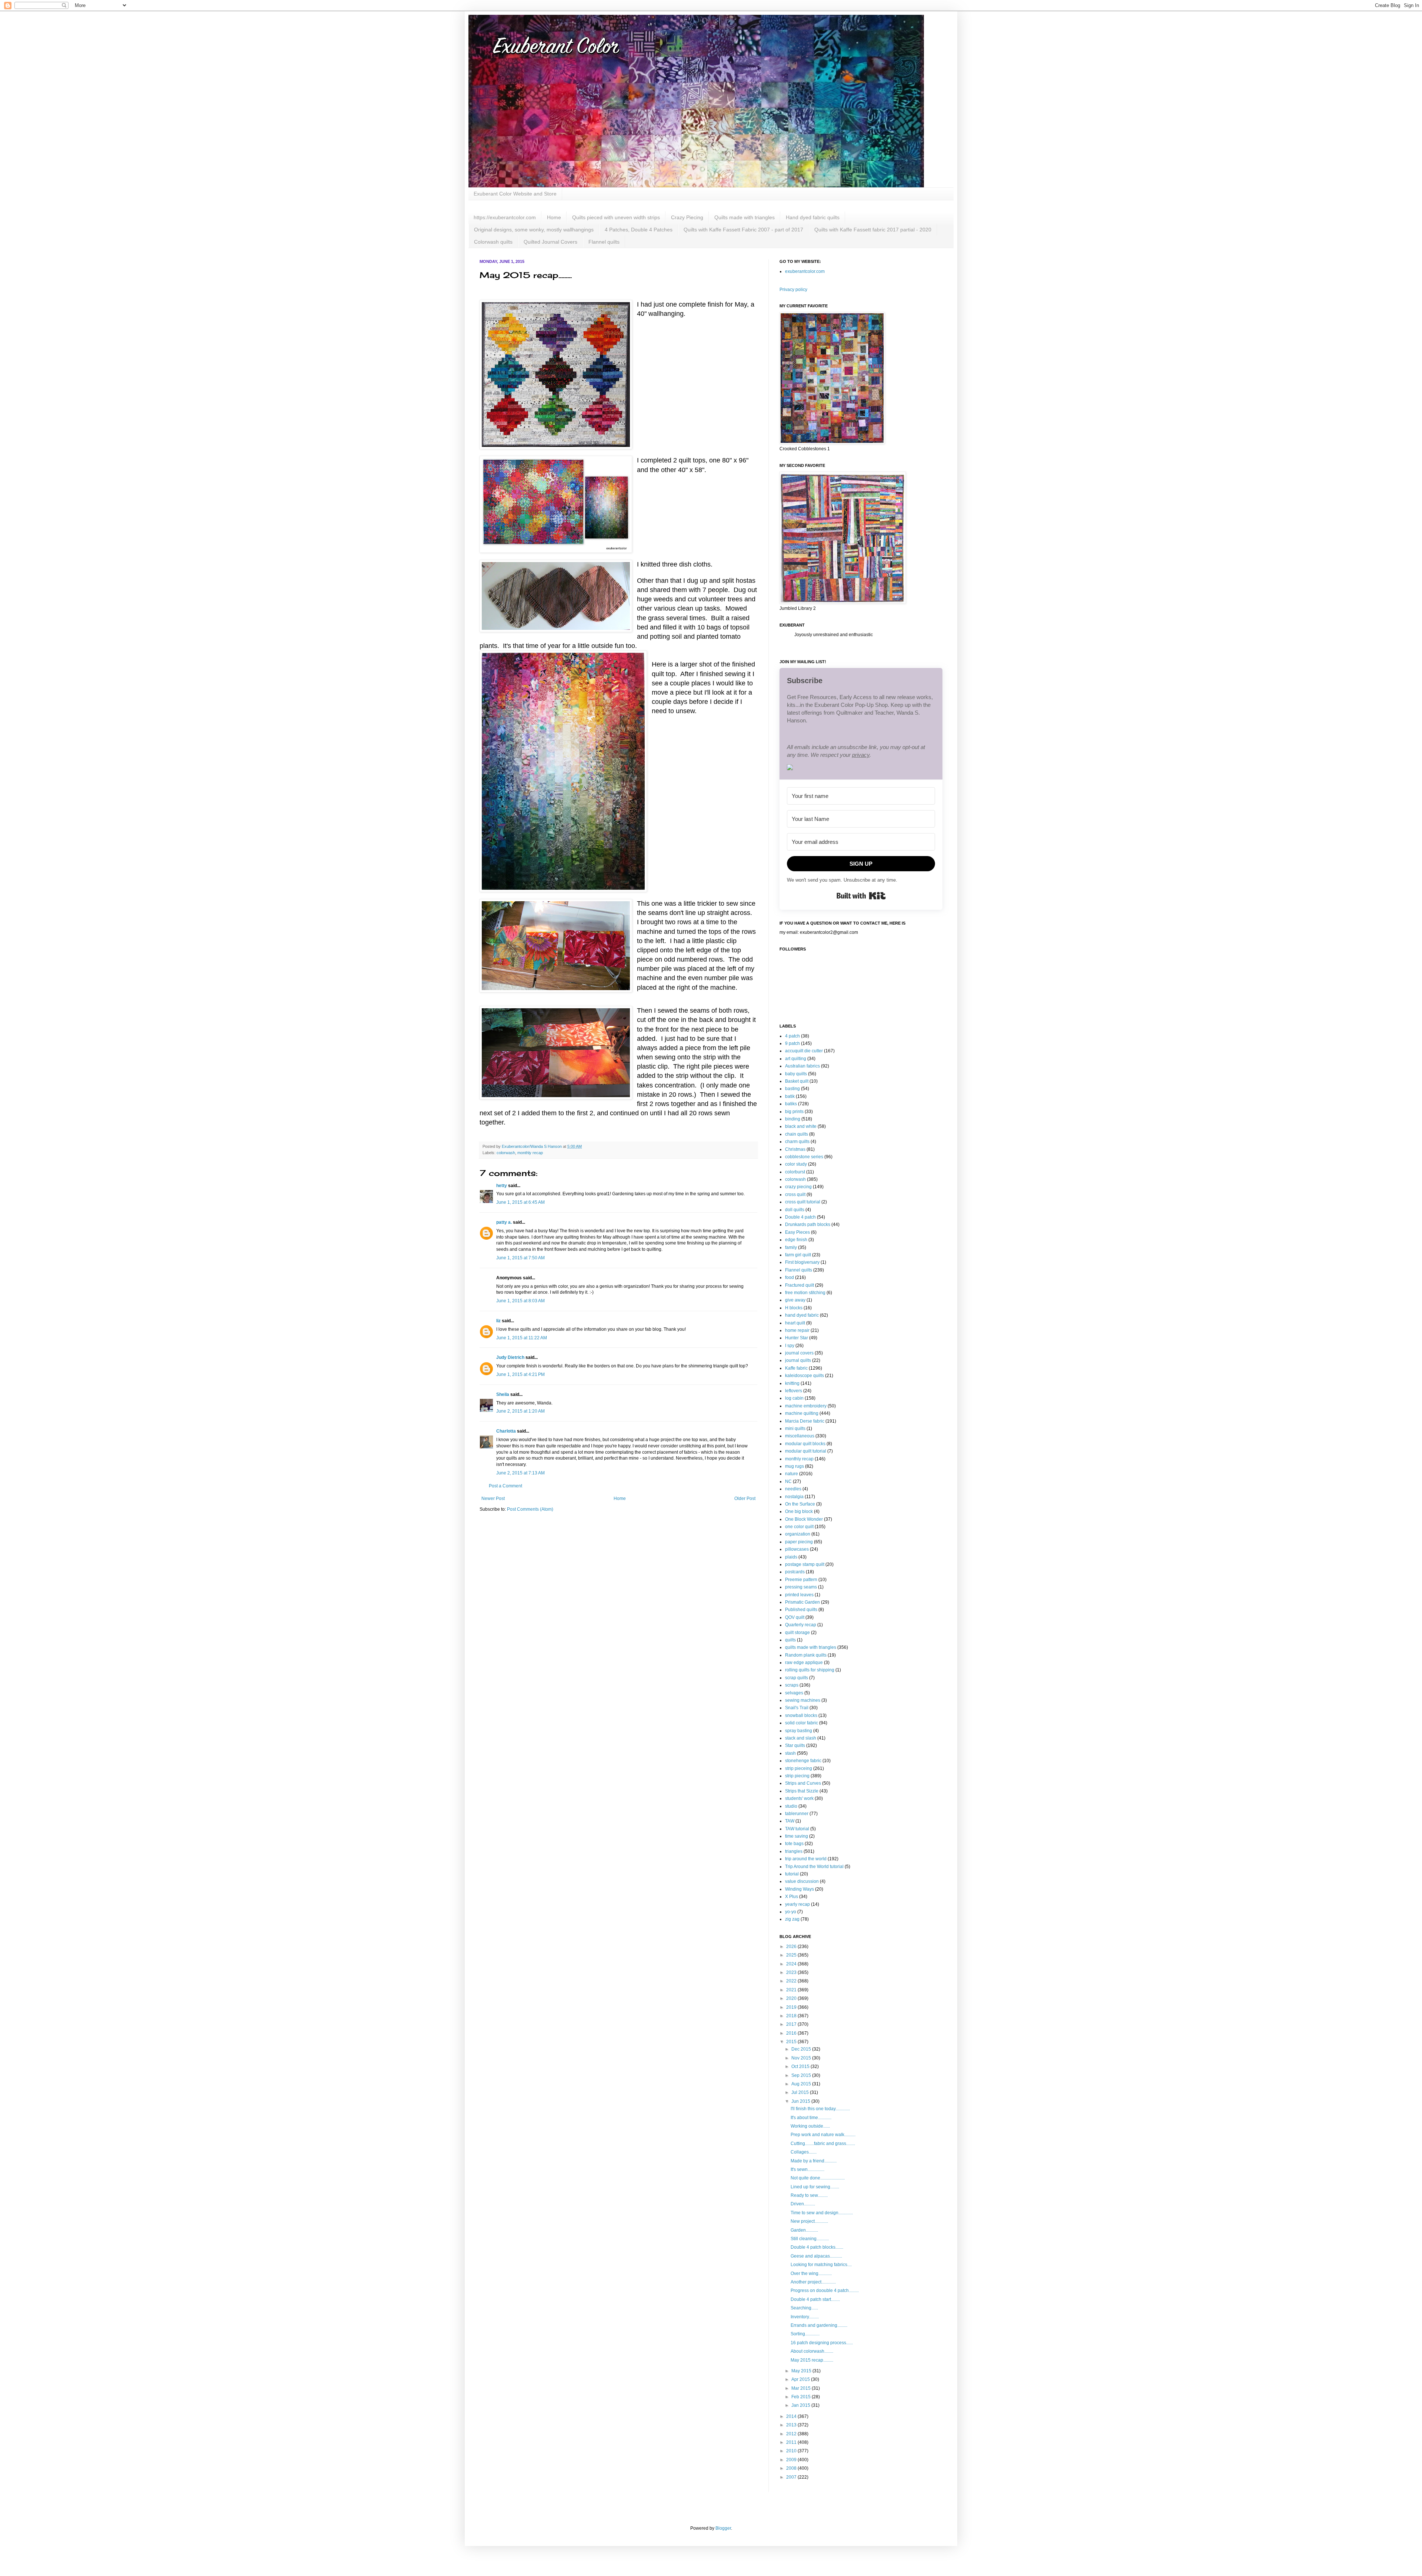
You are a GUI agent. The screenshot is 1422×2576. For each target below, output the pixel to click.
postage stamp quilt (805, 1564)
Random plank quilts (806, 1655)
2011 (792, 2442)
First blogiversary (802, 1262)
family (791, 1247)
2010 (792, 2451)
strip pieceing (799, 1768)
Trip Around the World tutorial (814, 1867)
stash (790, 1753)
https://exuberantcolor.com (505, 217)
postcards (795, 1572)
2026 (792, 1947)
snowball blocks (801, 1715)
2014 (792, 2416)
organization (798, 1534)
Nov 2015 (802, 2058)
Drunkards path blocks (808, 1224)
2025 (792, 1955)
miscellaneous (800, 1436)
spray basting (799, 1731)
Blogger (723, 2528)
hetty (502, 1186)
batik (790, 1096)
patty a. (504, 1222)
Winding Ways (800, 1889)
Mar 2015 (802, 2388)
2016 (792, 2033)
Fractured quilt (800, 1285)
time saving (797, 1836)
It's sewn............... (807, 2169)
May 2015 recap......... (812, 2360)
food (790, 1277)
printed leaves (799, 1595)
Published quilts (801, 1610)
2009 (792, 2460)
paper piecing (799, 1542)
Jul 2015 (801, 2092)
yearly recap (797, 1904)
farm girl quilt (798, 1255)
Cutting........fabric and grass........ (823, 2144)
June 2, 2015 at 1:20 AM (520, 1411)
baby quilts (796, 1074)
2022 (792, 1981)
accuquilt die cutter (804, 1051)
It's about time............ (811, 2118)
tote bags (794, 1844)
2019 (792, 2007)
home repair (797, 1330)
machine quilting (802, 1413)
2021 (792, 1990)
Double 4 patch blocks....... (817, 2247)
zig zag (792, 1919)
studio (791, 1806)
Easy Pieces (797, 1232)
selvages (794, 1693)
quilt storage (797, 1633)
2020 (792, 1998)
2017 (792, 2024)
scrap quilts (797, 1678)
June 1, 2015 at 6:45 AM (520, 1202)
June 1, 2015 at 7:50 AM (520, 1258)
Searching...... (804, 2308)
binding (793, 1119)
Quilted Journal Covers (550, 242)
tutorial (792, 1874)
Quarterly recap (801, 1625)
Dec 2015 (802, 2049)
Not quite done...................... (818, 2178)
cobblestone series (804, 1157)
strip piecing (797, 1776)
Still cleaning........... (810, 2239)
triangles (794, 1851)
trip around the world (806, 1859)
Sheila (503, 1394)
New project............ (809, 2221)
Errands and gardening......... (819, 2325)
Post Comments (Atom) (530, 1509)
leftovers (794, 1391)
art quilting (796, 1059)
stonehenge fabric (803, 1761)
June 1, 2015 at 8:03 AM (520, 1301)
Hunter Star (797, 1338)
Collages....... (804, 2152)
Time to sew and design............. (822, 2213)
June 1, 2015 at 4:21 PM (520, 1374)
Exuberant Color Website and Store (515, 194)
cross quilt (795, 1195)
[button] (861, 768)
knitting (792, 1383)
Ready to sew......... (809, 2195)
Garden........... (804, 2230)
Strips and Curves (803, 1783)
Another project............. (813, 2282)
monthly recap (530, 1153)
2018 (792, 2016)
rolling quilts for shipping (810, 1670)
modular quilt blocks (805, 1444)
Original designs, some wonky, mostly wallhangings (534, 230)
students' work (799, 1798)
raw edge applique (804, 1663)
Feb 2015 (802, 2397)
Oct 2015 (801, 2067)
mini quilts (795, 1429)
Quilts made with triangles (745, 217)
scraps (792, 1685)
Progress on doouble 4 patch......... (825, 2291)
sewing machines (803, 1700)
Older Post (745, 1499)
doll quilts (795, 1210)
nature (792, 1474)
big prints (794, 1112)
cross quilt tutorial (803, 1202)
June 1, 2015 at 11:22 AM (522, 1338)
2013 (792, 2425)
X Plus (792, 1897)
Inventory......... (805, 2317)
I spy (790, 1346)
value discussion (802, 1881)
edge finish (796, 1240)
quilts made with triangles (811, 1647)
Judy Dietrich (510, 1357)
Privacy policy (793, 290)
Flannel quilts (604, 242)
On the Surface (800, 1504)
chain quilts (797, 1134)
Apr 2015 (801, 2379)
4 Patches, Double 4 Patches (639, 230)
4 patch (792, 1036)
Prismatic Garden (802, 1602)
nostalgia (794, 1497)
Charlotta (506, 1431)
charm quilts (797, 1142)
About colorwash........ (812, 2351)
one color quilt (799, 1527)
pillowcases (797, 1549)
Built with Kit (861, 896)
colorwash (506, 1153)
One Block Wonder (804, 1519)
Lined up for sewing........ (815, 2187)
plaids (791, 1557)
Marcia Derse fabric (805, 1421)
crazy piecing (798, 1187)
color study (796, 1164)
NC (788, 1481)
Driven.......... (803, 2204)
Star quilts (795, 1745)
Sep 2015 (802, 2075)
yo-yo (791, 1912)
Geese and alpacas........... (816, 2256)
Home (554, 217)
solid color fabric (802, 1723)
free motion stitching (805, 1293)
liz (498, 1321)
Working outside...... (810, 2126)
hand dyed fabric (802, 1315)
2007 (792, 2477)
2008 (792, 2468)
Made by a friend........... (814, 2161)
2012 (792, 2434)
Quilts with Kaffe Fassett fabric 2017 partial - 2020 (873, 230)
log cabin (794, 1398)
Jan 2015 (801, 2405)
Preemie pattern (801, 1580)
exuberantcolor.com (805, 271)
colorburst (795, 1172)
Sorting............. (805, 2334)
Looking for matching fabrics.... (821, 2265)
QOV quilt (795, 1617)
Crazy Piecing (687, 217)
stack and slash (801, 1738)
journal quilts (798, 1360)
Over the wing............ (811, 2273)
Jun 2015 (801, 2101)
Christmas (795, 1149)
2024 (792, 1964)
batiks (791, 1104)
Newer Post (493, 1499)
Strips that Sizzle (802, 1791)
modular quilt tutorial (806, 1451)
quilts (790, 1640)
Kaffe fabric (796, 1368)
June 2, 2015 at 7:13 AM (520, 1473)
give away (795, 1300)
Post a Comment (505, 1486)
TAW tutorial (797, 1829)
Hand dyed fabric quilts (813, 217)
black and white (801, 1126)
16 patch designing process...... (822, 2343)
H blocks (794, 1308)
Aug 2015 (802, 2084)
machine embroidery (806, 1406)
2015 (792, 2042)
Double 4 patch (800, 1217)
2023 (792, 1972)
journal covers (799, 1353)
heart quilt (795, 1323)
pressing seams (801, 1587)
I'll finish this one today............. (820, 2109)
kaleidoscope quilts (805, 1376)
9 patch (792, 1043)
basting (792, 1089)
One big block (799, 1511)
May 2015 (802, 2371)
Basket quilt (797, 1081)
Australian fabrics (802, 1066)
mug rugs (795, 1466)
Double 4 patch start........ (815, 2299)
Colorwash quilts (493, 242)
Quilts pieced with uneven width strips (616, 217)
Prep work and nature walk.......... (823, 2135)
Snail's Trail (797, 1708)
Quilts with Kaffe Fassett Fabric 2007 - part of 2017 (743, 230)
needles (793, 1489)
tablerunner (797, 1814)
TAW (790, 1821)
